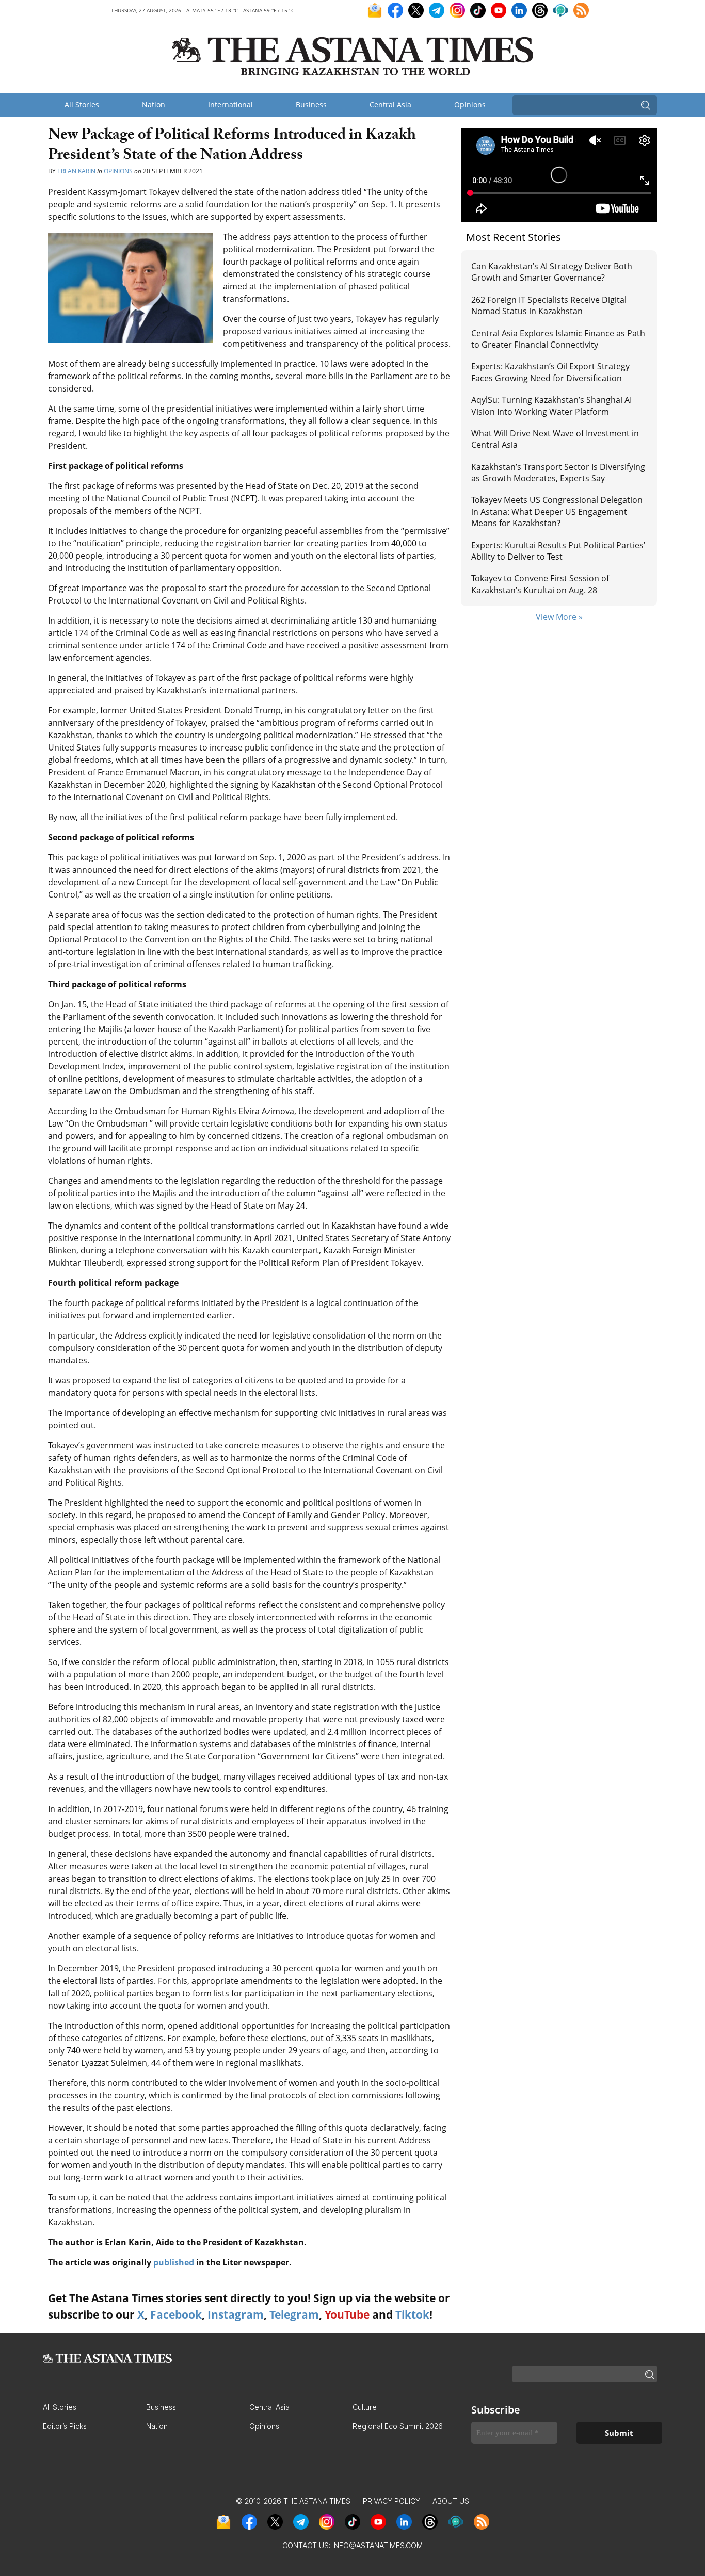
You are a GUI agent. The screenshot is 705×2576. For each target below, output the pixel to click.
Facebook (176, 2314)
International (230, 104)
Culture (365, 2407)
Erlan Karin (76, 171)
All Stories (82, 104)
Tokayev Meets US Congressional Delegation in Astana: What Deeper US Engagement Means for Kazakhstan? (557, 511)
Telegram (294, 2314)
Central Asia (390, 104)
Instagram (236, 2314)
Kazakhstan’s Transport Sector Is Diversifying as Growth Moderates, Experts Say (558, 472)
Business (311, 104)
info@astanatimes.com (378, 2545)
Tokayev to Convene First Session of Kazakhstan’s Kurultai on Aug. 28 (540, 584)
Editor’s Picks (65, 2426)
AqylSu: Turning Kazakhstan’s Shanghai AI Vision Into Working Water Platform (551, 405)
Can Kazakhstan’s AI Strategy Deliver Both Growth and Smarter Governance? (552, 272)
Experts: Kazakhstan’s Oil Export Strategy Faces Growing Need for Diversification (550, 372)
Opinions (470, 104)
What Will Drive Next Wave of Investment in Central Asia (555, 439)
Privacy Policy (391, 2501)
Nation (154, 104)
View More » (559, 617)
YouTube (347, 2314)
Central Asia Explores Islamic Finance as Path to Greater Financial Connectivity (558, 339)
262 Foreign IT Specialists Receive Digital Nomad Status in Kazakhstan (549, 305)
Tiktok (412, 2314)
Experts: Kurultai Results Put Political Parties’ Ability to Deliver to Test (558, 551)
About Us (451, 2501)
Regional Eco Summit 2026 (398, 2426)
